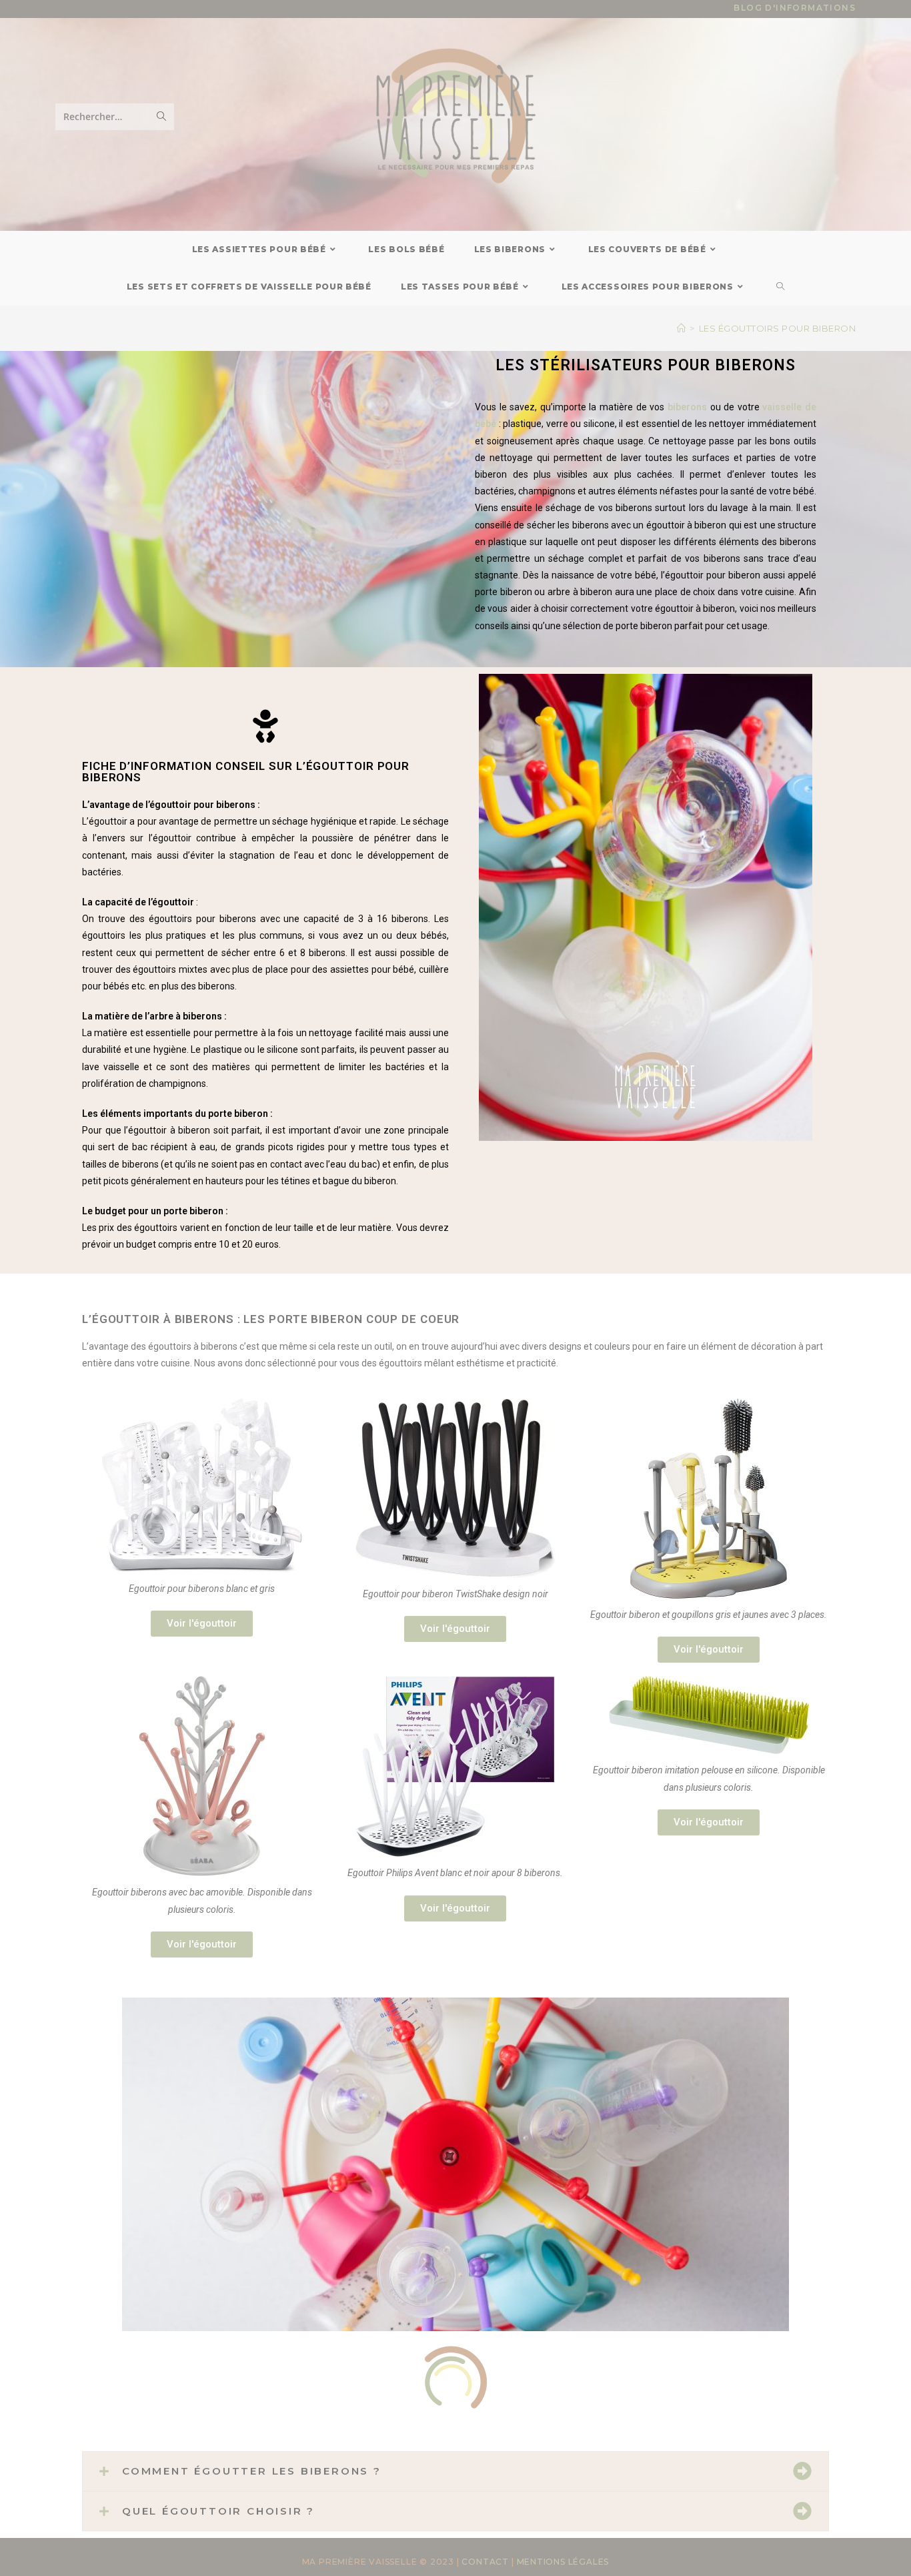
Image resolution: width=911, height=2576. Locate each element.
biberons (687, 407)
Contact (485, 2562)
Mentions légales (563, 2562)
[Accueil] (682, 328)
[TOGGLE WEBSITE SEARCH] (781, 287)
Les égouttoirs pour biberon (778, 328)
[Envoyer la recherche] (161, 117)
